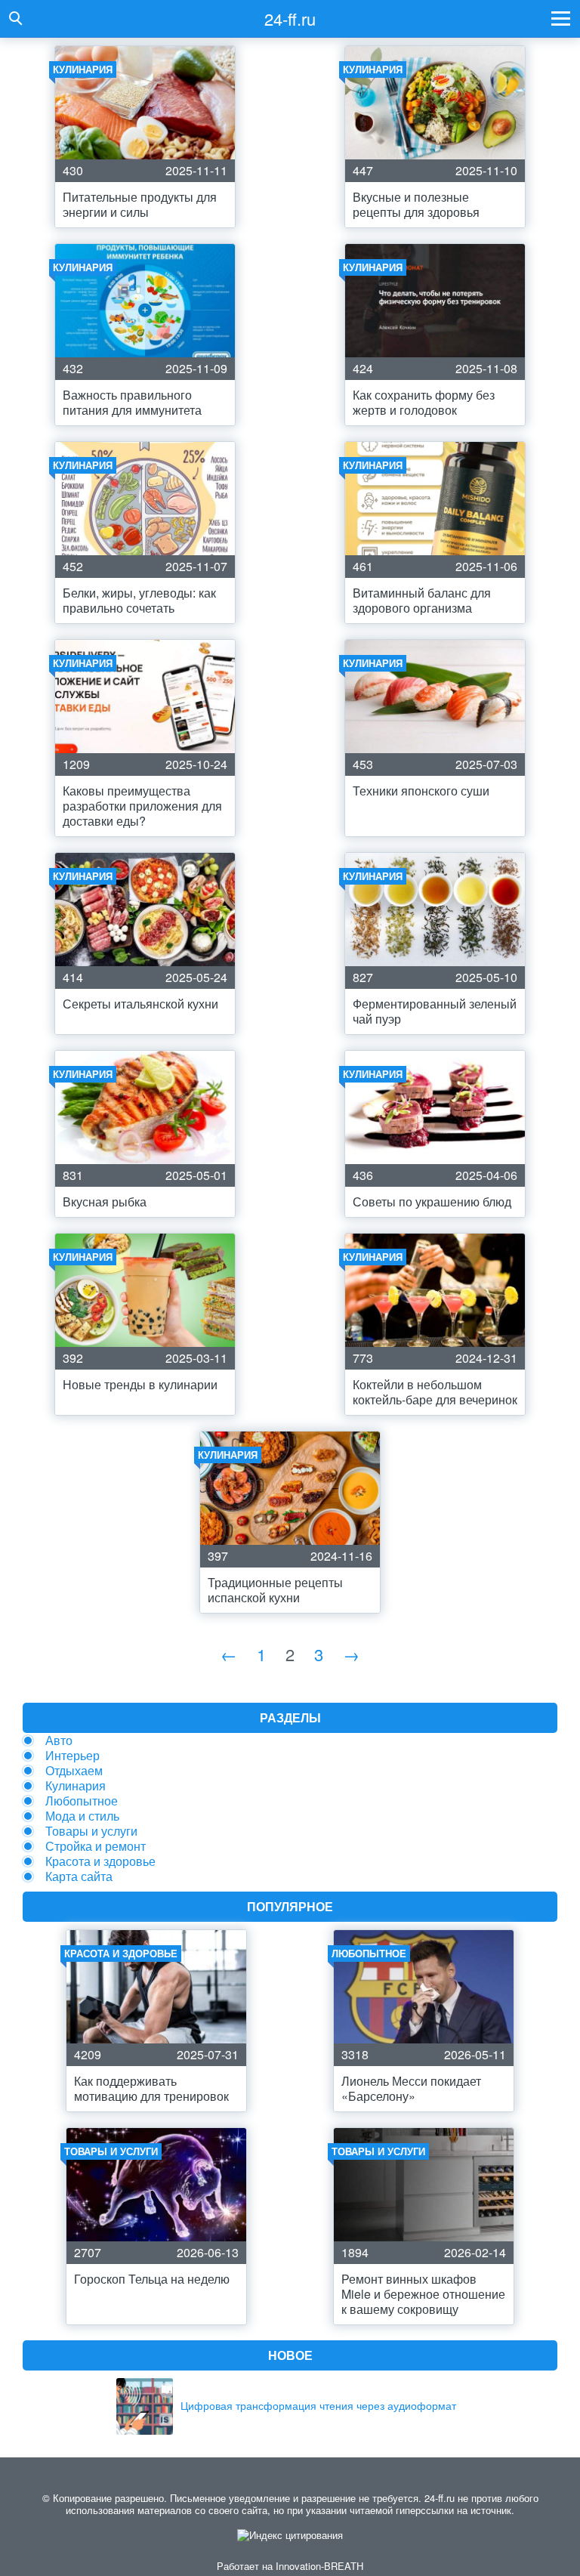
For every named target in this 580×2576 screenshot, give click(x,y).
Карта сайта (79, 1876)
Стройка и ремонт (96, 1846)
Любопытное (82, 1801)
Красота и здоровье (100, 1861)
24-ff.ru (290, 19)
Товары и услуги (91, 1831)
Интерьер (72, 1755)
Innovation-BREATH (319, 2566)
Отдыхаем (74, 1770)
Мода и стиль (82, 1816)
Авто (59, 1740)
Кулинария (76, 1785)
